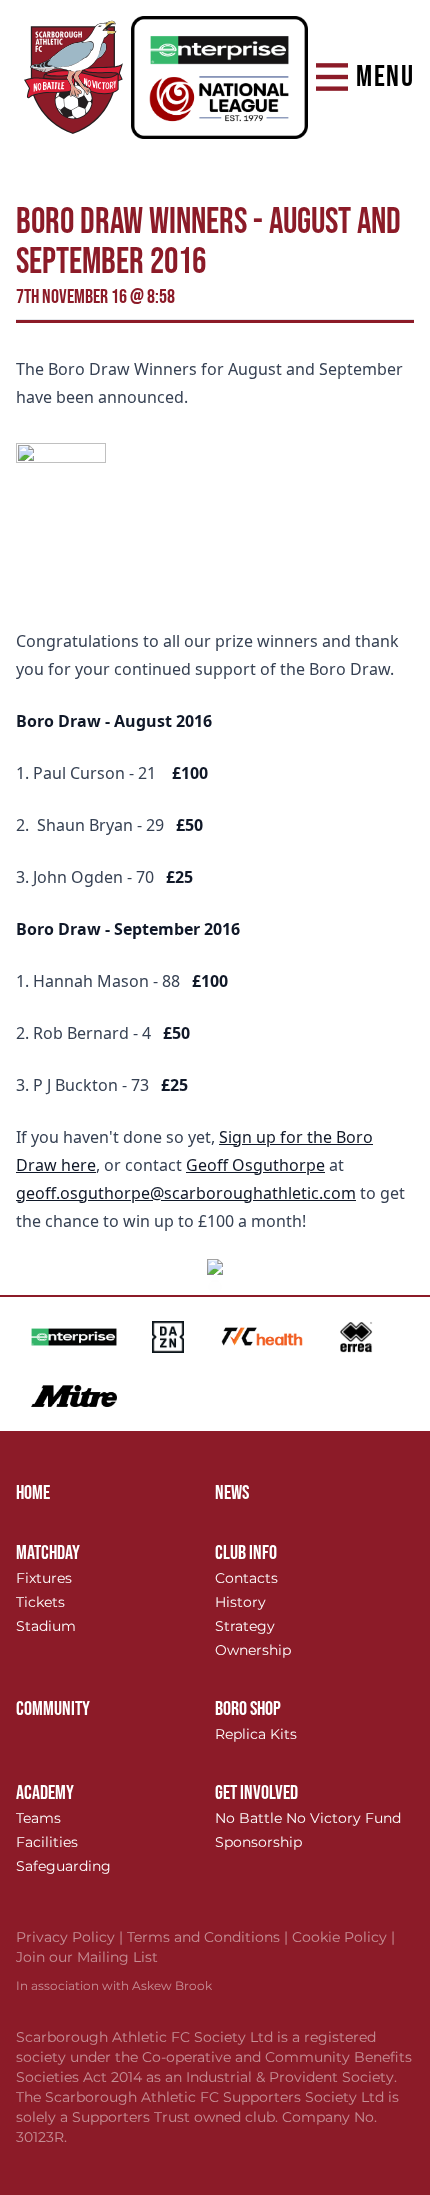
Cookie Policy (343, 1937)
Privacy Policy (71, 1937)
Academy (45, 1793)
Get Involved (256, 1793)
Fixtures (44, 1578)
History (240, 1602)
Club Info (246, 1553)
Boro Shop (248, 1709)
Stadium (46, 1626)
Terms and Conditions (209, 1937)
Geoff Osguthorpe (255, 1165)
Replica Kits (256, 1734)
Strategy (245, 1626)
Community (53, 1709)
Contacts (246, 1578)
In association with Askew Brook (114, 1985)
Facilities (47, 1842)
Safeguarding (63, 1866)
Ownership (253, 1650)
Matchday (48, 1553)
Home (33, 1493)
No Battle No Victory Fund (308, 1818)
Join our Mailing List (87, 1957)
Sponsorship (258, 1842)
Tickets (40, 1602)
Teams (38, 1818)
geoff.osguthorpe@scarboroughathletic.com (186, 1193)
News (232, 1493)
